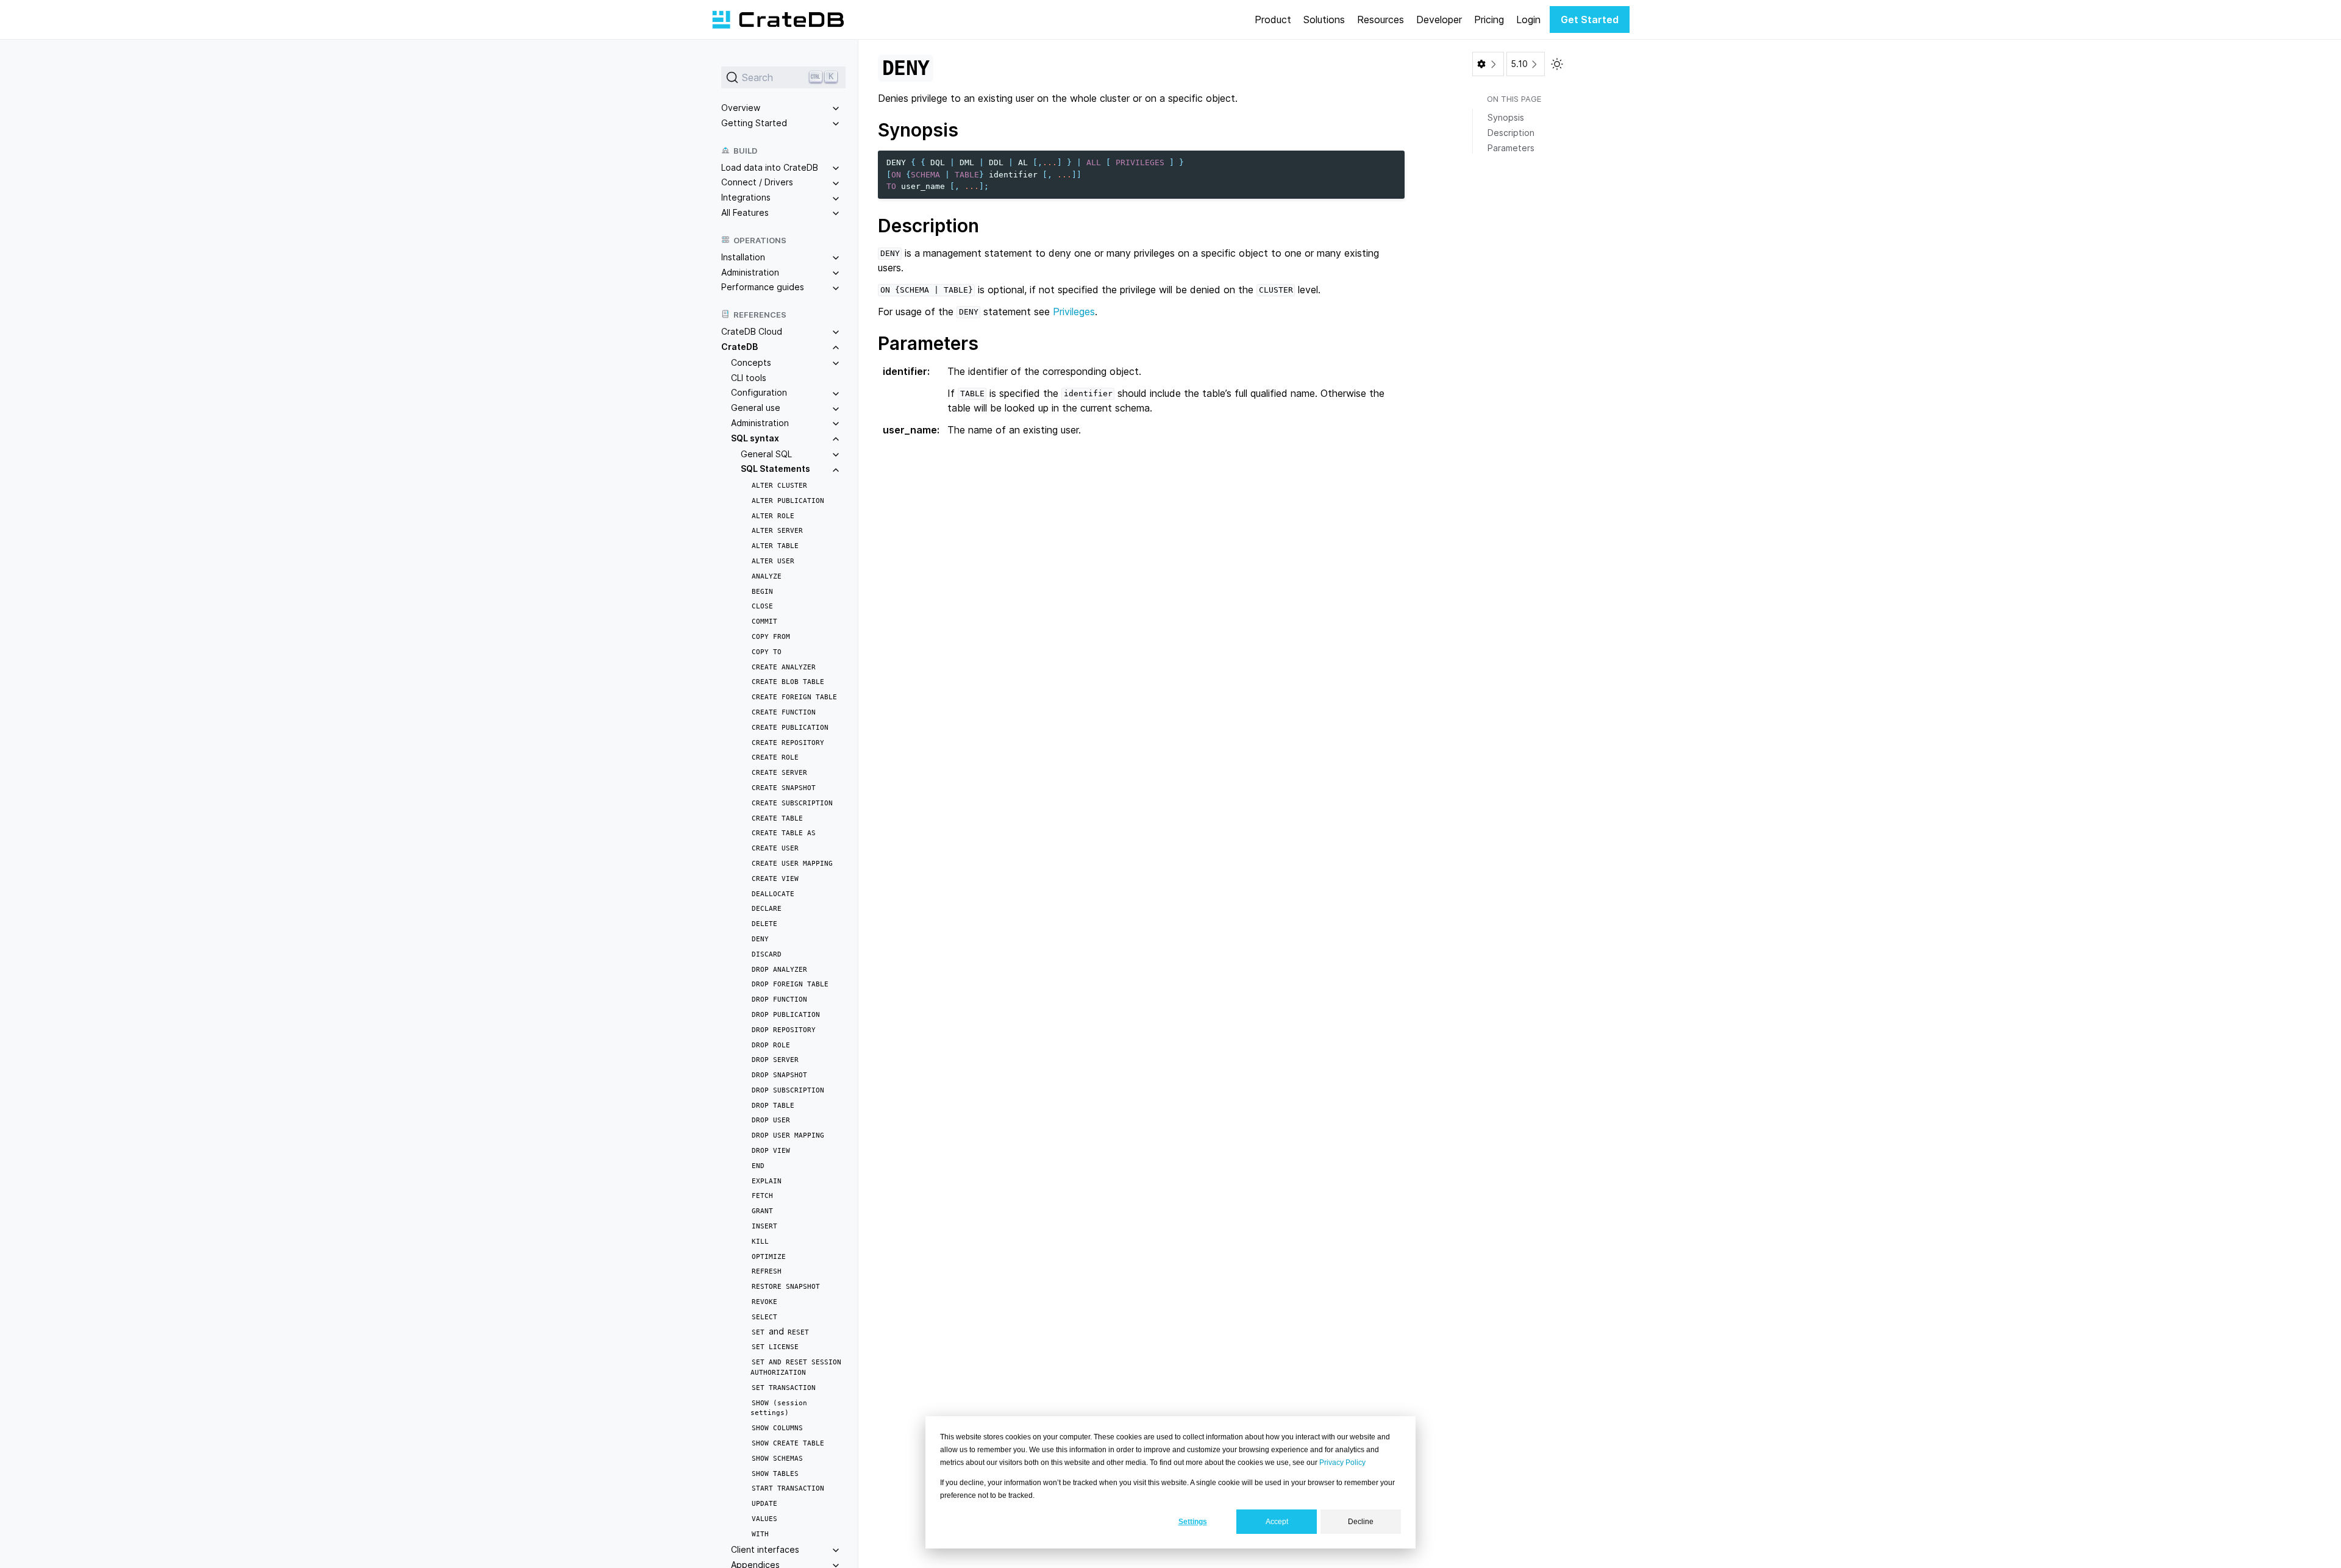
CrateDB (739, 347)
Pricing (1489, 20)
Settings (1193, 1522)
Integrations (746, 197)
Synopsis (1506, 117)
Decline (1361, 1522)
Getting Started (754, 123)
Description (1511, 133)
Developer (1439, 20)
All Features (745, 212)
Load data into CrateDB (770, 167)
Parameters (1511, 148)
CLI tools (749, 378)
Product (1273, 20)
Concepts (751, 362)
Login (1528, 20)
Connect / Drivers (757, 182)
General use (756, 408)
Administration (750, 272)
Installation (743, 257)
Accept (1277, 1522)
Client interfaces (765, 1549)
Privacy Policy (1342, 1463)
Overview (741, 108)
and (780, 1331)
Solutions (1324, 20)
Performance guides (763, 287)
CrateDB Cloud (752, 331)
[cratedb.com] (778, 20)
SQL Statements (775, 469)
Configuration (759, 392)
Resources (1381, 20)
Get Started (1590, 20)
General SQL (766, 454)
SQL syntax (755, 438)
